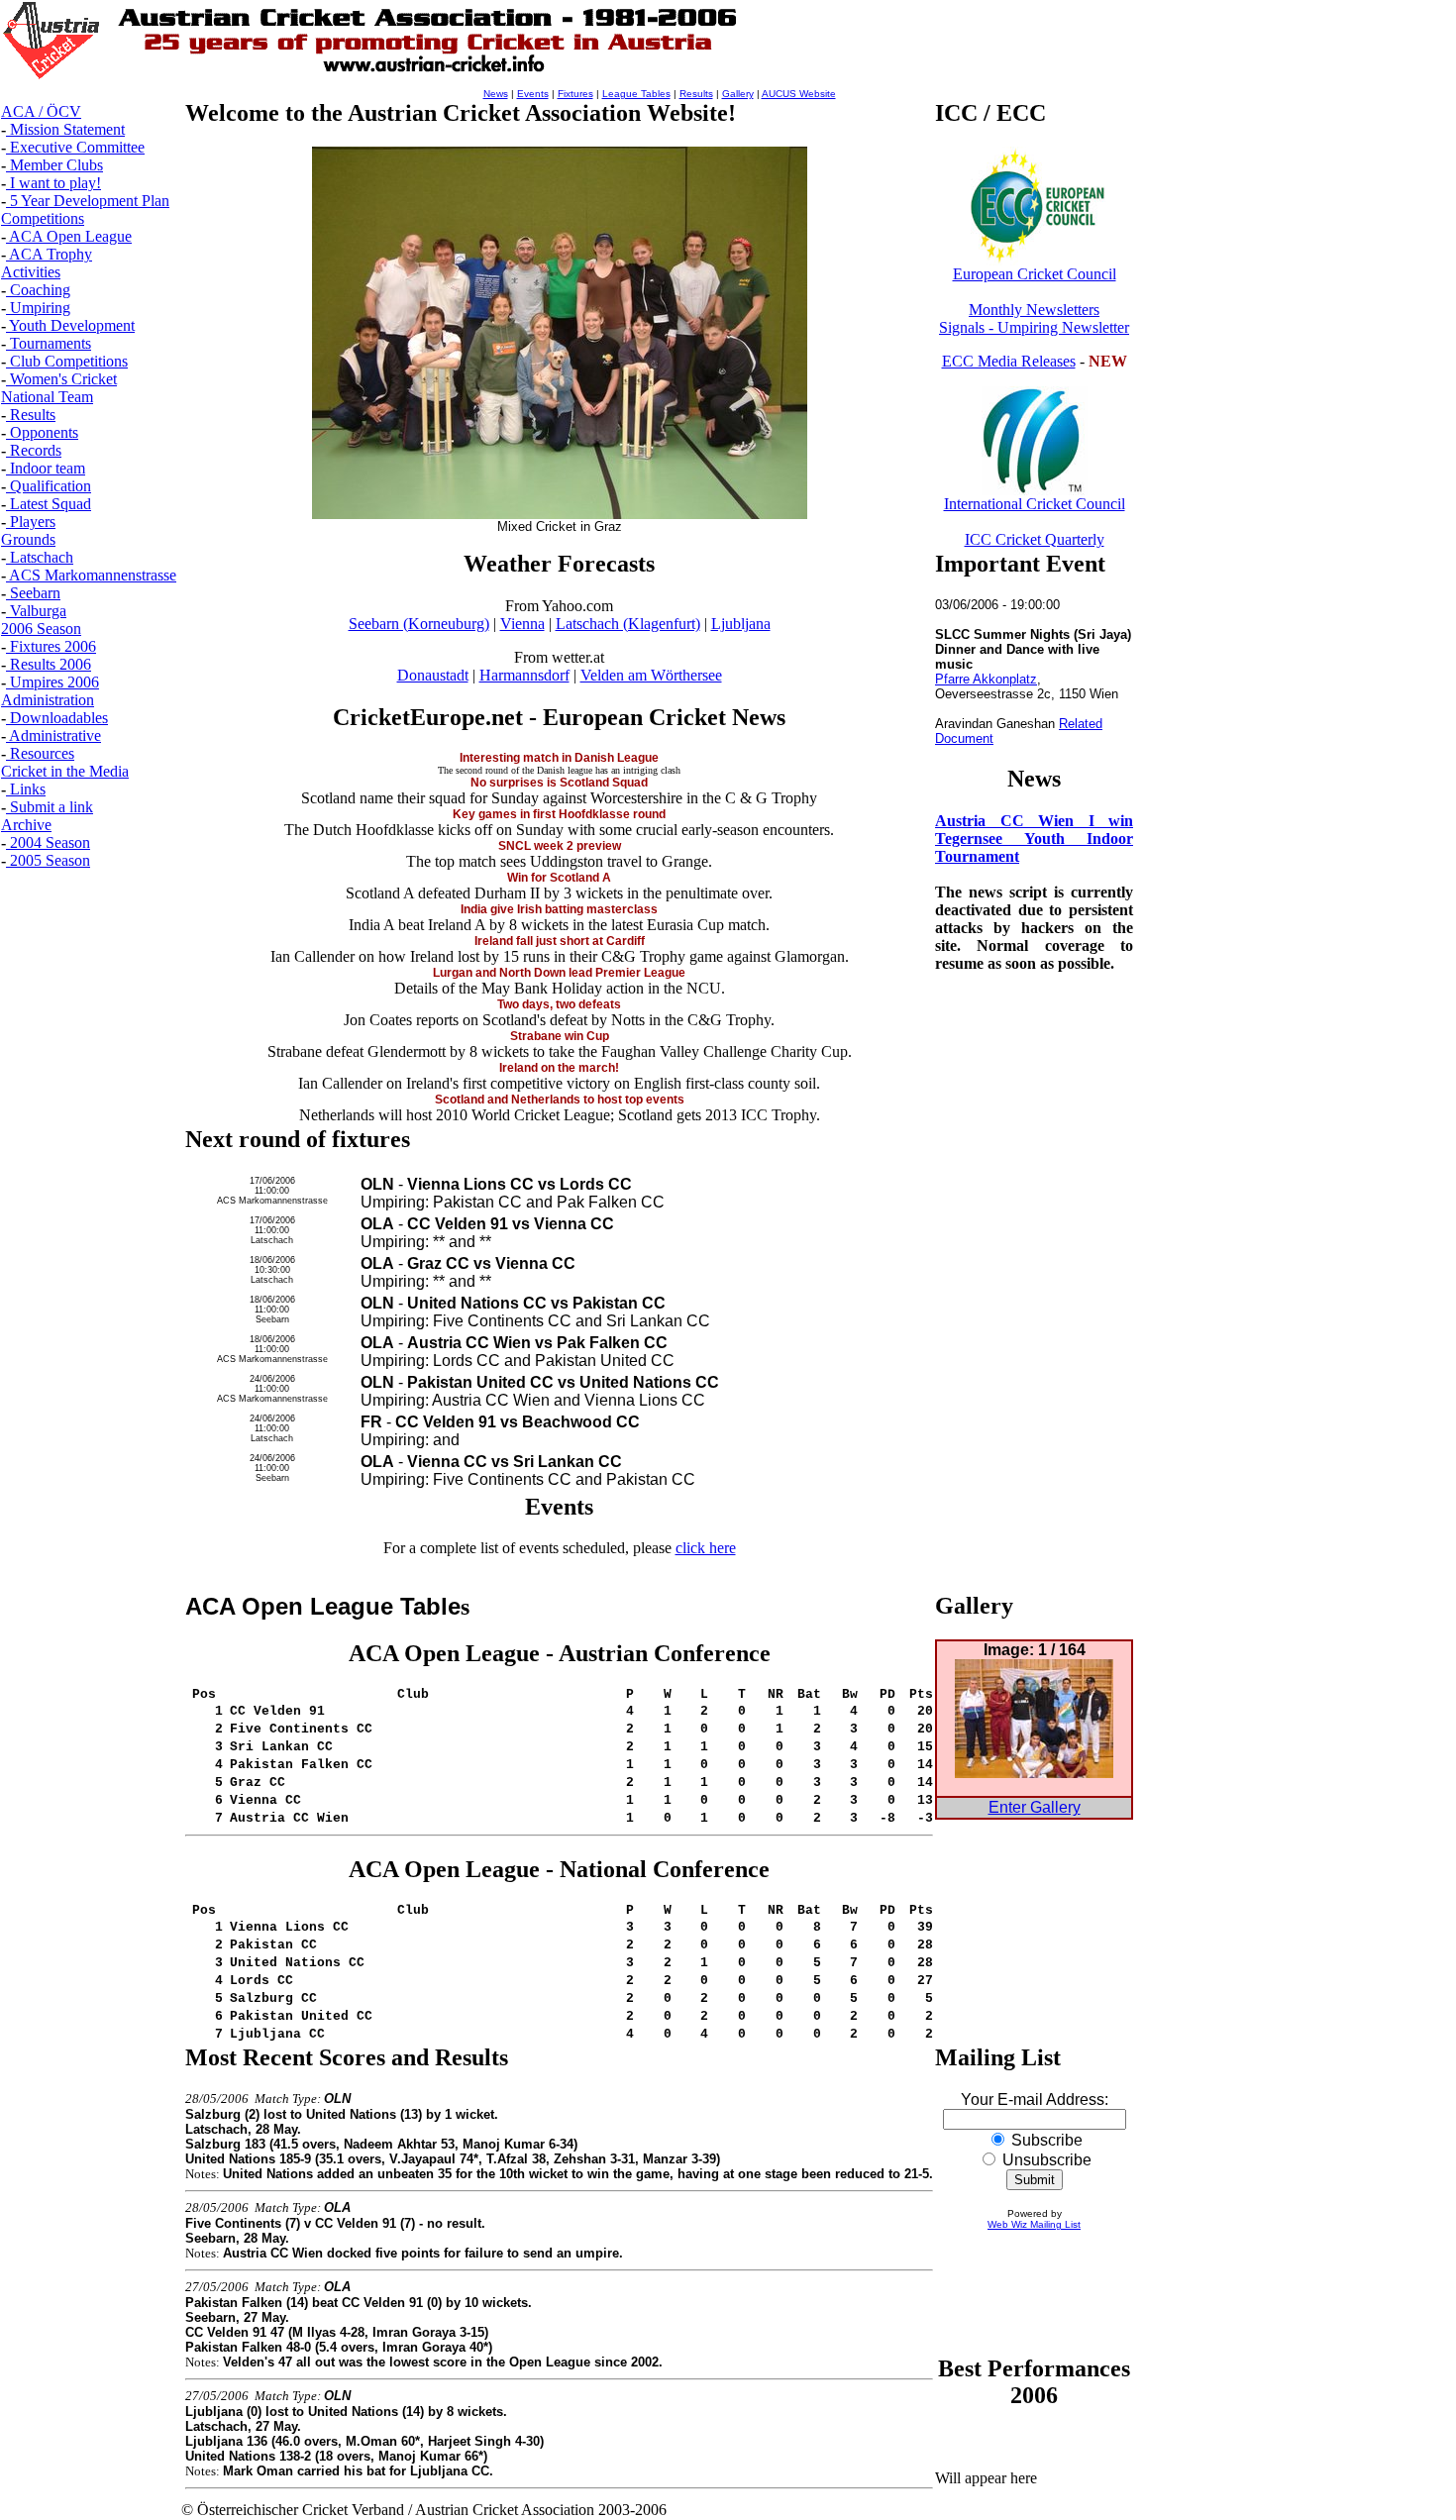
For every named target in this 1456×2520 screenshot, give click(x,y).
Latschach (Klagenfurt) (628, 624)
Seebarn (33, 593)
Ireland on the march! (559, 1068)
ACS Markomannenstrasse (91, 575)
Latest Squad (49, 504)
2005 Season (48, 860)
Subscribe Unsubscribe (1045, 2150)
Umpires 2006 (52, 682)
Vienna (522, 624)
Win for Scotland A (559, 878)
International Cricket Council (1035, 504)
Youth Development (70, 325)
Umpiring (38, 308)
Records (34, 450)
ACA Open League (69, 236)
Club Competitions (67, 361)
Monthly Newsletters (1034, 310)
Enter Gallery (1035, 1807)
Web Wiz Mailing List (1034, 2224)
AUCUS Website (799, 94)
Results (31, 415)
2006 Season (41, 629)
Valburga (36, 611)
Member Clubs (54, 165)
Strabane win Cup (560, 1036)
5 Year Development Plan (88, 201)
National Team (47, 397)
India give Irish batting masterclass (559, 909)
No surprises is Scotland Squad (559, 783)
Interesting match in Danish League (559, 758)
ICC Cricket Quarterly (1035, 539)
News (496, 94)
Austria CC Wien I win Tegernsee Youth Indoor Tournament (1034, 839)
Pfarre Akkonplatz (986, 679)
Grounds (28, 539)
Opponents (42, 432)
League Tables (636, 94)
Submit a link (50, 807)
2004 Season (48, 842)
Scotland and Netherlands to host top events (560, 1100)
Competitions (43, 218)
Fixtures (575, 94)
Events (533, 94)
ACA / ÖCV (41, 111)
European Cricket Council (1035, 274)
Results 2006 (49, 664)
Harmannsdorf (524, 675)
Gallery (738, 94)
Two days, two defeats (559, 1004)
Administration (48, 700)
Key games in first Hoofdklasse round (559, 814)
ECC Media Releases (1009, 361)
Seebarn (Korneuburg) (419, 624)
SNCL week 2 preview (560, 846)
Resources (40, 753)
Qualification (49, 486)
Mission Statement (65, 129)
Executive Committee (75, 147)
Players (31, 522)
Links (26, 789)
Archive (26, 825)
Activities (31, 272)
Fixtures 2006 (51, 646)
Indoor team (46, 468)
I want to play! (53, 183)
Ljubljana (741, 624)
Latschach (40, 557)
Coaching (38, 290)
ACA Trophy (49, 254)
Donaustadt (433, 675)
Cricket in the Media (65, 771)
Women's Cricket (61, 379)
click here (706, 1548)
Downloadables (57, 718)
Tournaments (49, 343)
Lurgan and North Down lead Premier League (559, 973)
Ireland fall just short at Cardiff (560, 941)
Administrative (53, 735)
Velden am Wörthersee (651, 675)
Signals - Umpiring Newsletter (1034, 327)
